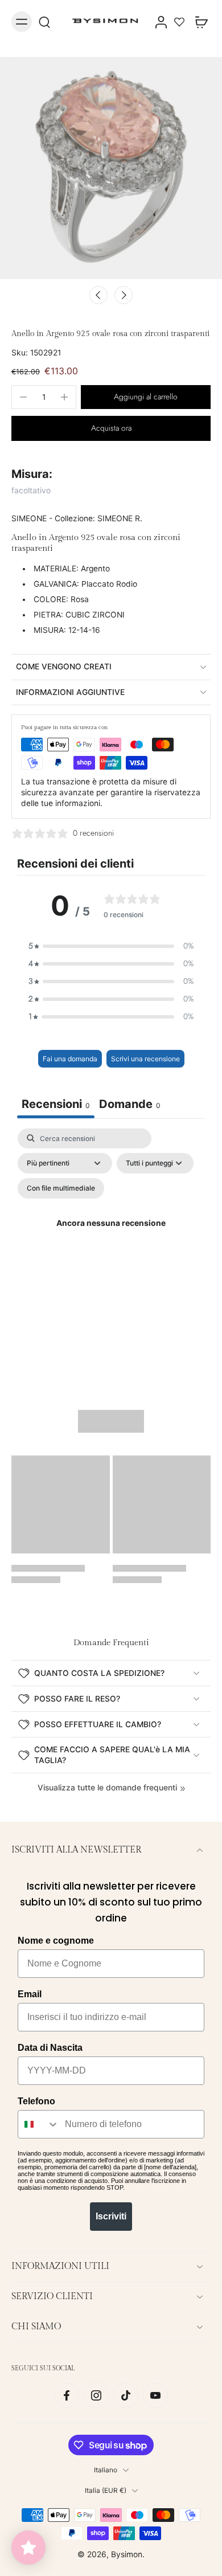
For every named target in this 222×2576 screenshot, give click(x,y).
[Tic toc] (126, 2395)
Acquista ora (111, 428)
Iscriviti (111, 2216)
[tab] (130, 1105)
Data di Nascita (50, 2048)
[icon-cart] (198, 22)
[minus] (23, 397)
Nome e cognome (56, 1941)
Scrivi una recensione (145, 1059)
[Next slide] (124, 295)
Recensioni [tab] (56, 1104)
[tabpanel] (111, 1238)
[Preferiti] (179, 22)
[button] (146, 397)
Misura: (32, 474)
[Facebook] (67, 2395)
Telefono (36, 2101)
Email (30, 1994)
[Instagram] (96, 2395)
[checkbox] (61, 1188)
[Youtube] (155, 2395)
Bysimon (127, 2554)
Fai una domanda (70, 1059)
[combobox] (39, 2124)
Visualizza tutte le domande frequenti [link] (107, 1788)
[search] (44, 22)
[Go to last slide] (98, 295)
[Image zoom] (111, 168)
